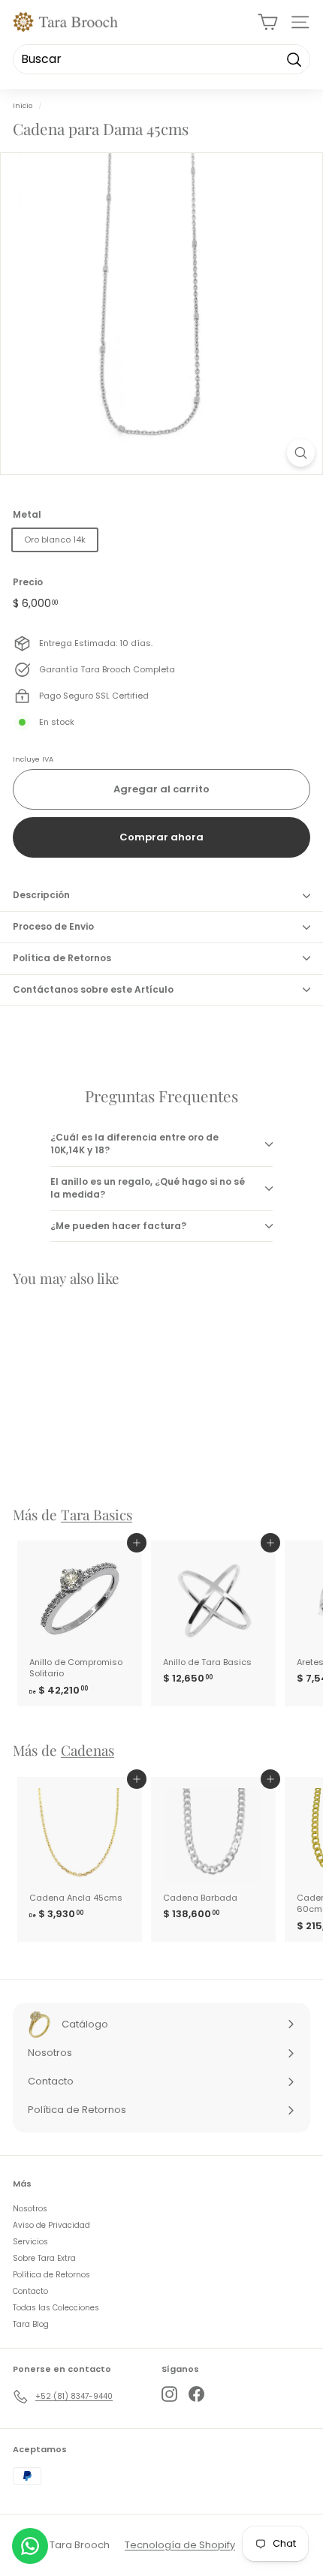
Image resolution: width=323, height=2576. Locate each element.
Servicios (30, 2242)
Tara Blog (31, 2324)
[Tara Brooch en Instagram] (169, 2394)
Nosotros (30, 2209)
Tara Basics (97, 1515)
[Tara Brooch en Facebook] (196, 2394)
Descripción (41, 895)
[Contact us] (30, 2546)
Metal (27, 515)
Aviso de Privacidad (51, 2225)
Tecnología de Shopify (180, 2545)
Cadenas (88, 1750)
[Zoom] (301, 453)
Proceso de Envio (53, 926)
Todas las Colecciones (56, 2308)
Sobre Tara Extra (44, 2258)
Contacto (30, 2291)
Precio (28, 582)
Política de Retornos (62, 958)
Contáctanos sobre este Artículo (93, 989)
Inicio (23, 105)
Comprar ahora (161, 837)
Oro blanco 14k (55, 540)
